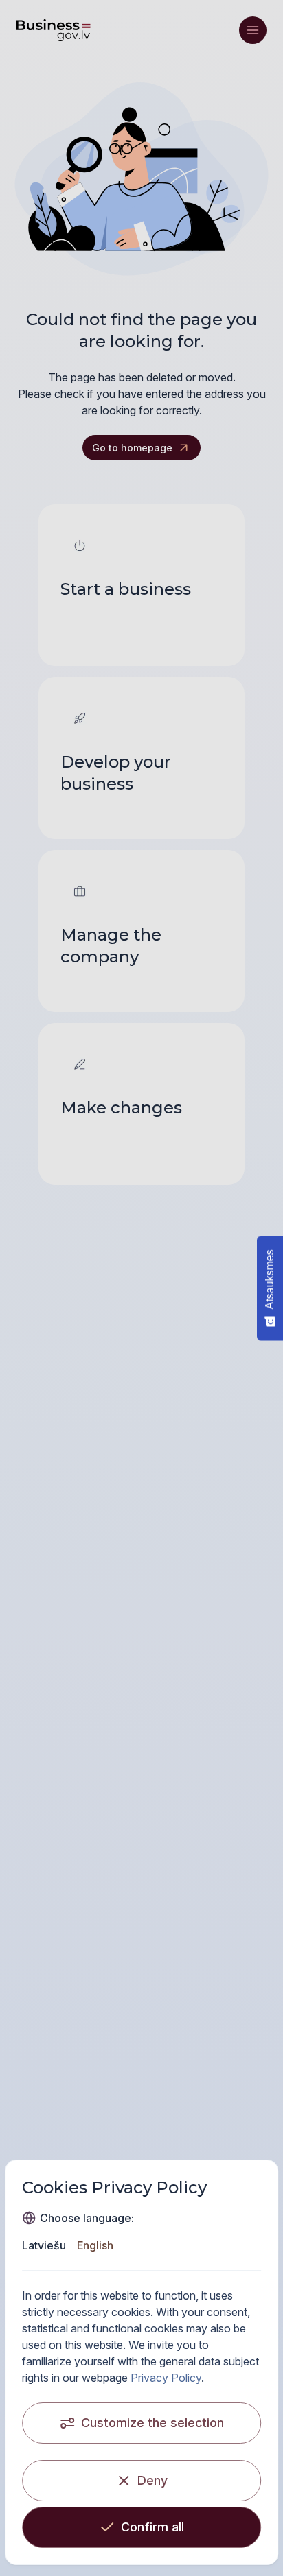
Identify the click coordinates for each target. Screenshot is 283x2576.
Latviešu (44, 2245)
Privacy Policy (166, 2378)
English (95, 2245)
